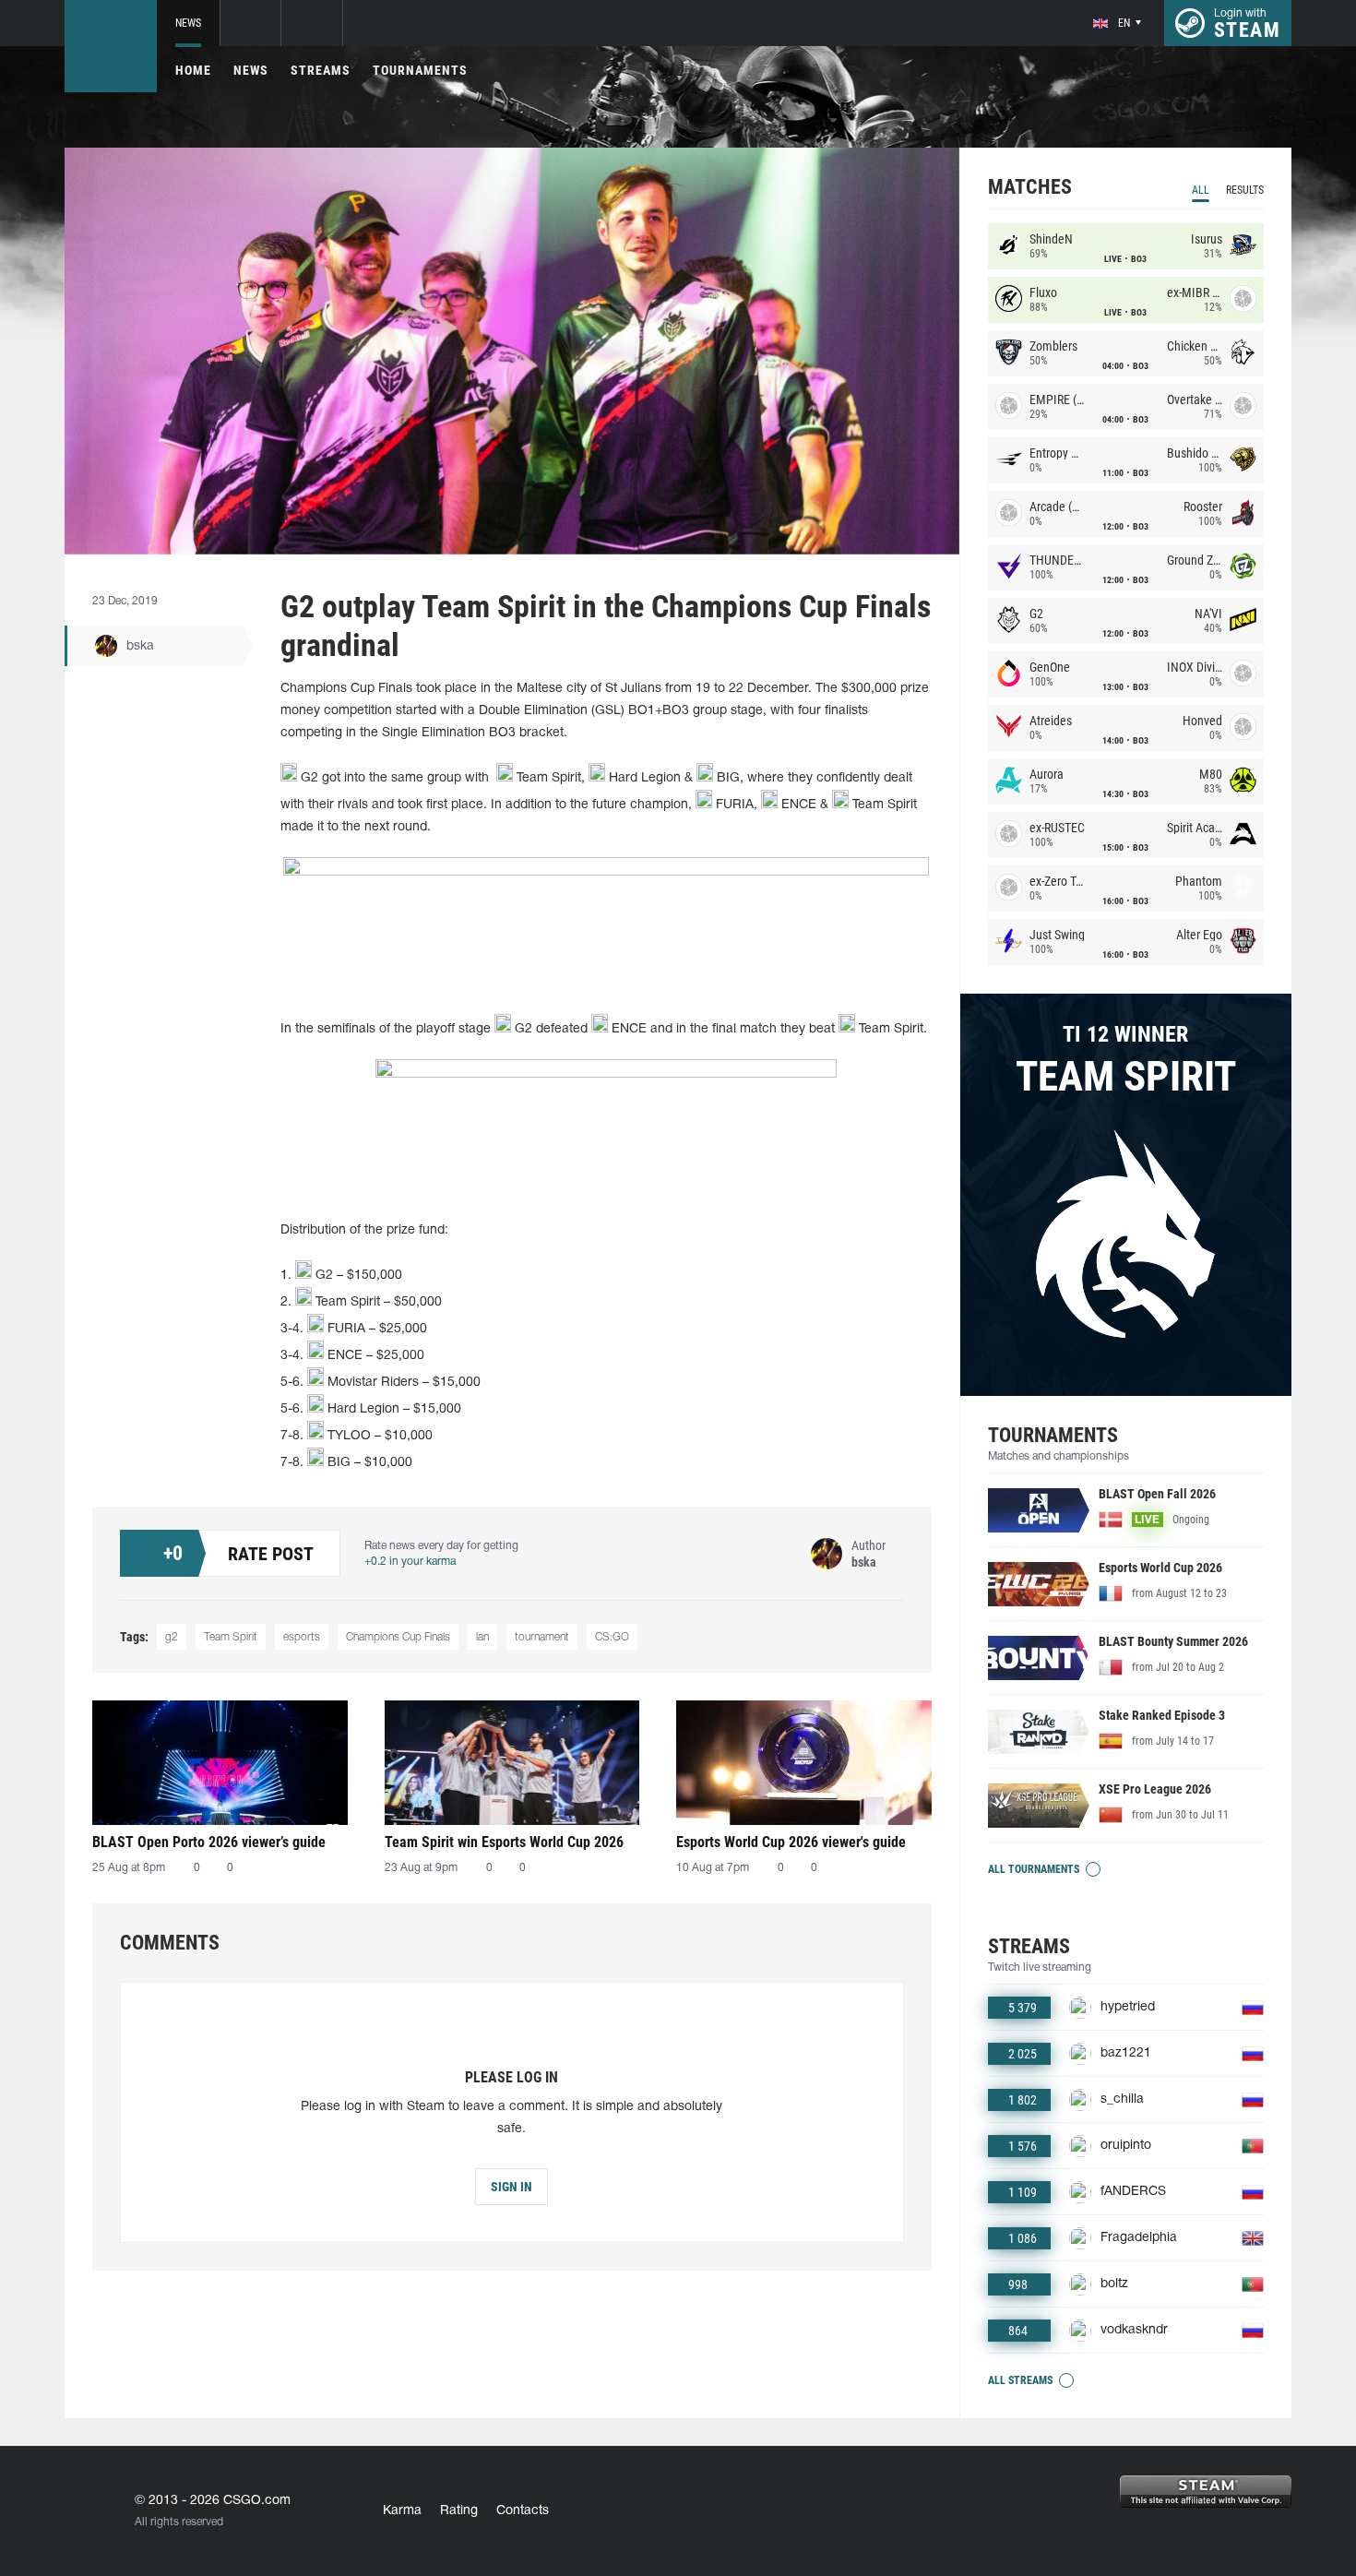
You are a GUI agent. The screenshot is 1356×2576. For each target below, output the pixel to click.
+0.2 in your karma (410, 1562)
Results (1245, 190)
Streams (321, 70)
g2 (172, 1637)
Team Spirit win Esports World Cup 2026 (504, 1842)
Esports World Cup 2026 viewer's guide (791, 1842)
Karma (402, 2511)
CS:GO (612, 1637)
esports (302, 1637)
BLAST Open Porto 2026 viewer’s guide (209, 1842)
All (1201, 190)
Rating (459, 2511)
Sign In (511, 2187)
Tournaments (420, 70)
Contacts (523, 2511)
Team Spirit (231, 1637)
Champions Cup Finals (398, 1637)
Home (193, 70)
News (188, 23)
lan (482, 1637)
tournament (542, 1637)
